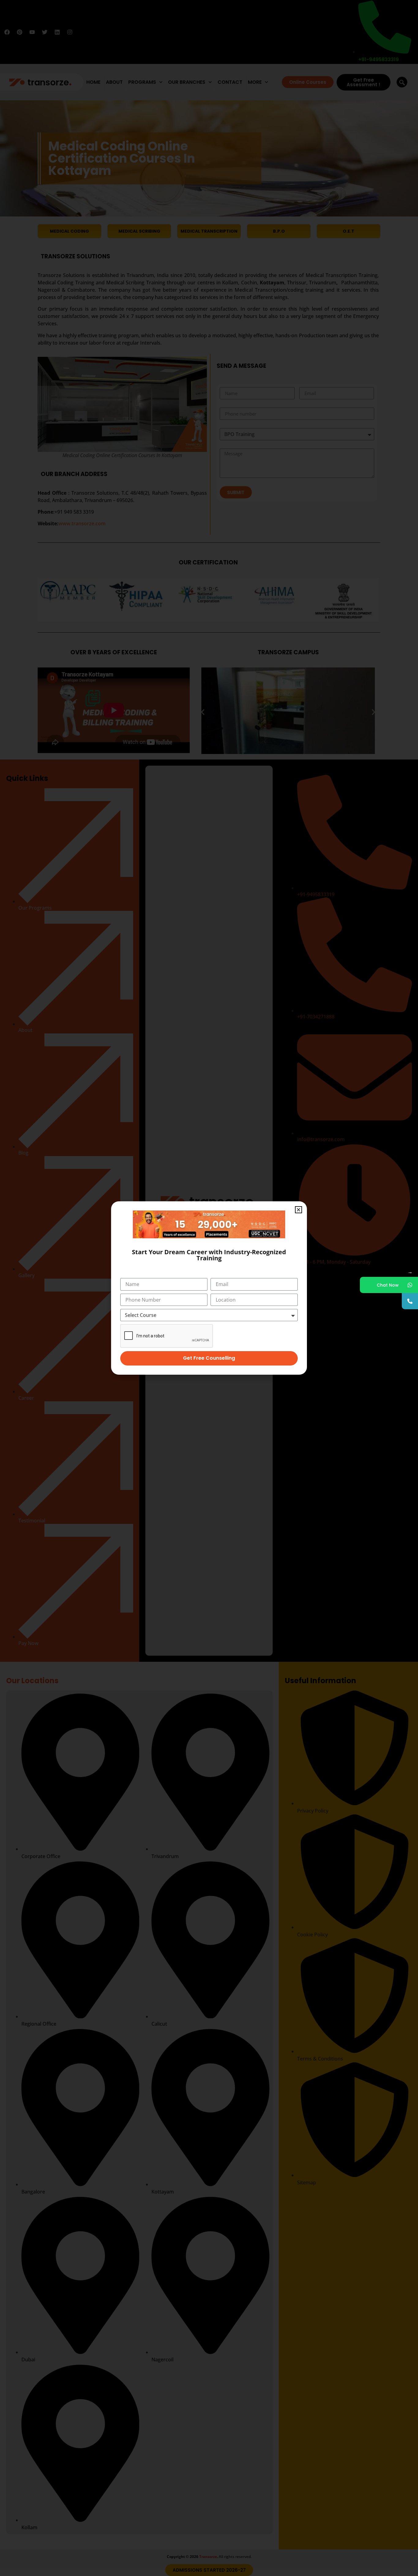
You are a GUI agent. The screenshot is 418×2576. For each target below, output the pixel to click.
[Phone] (410, 1301)
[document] (209, 1288)
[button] (299, 1210)
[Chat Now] (410, 1285)
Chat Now (388, 1285)
